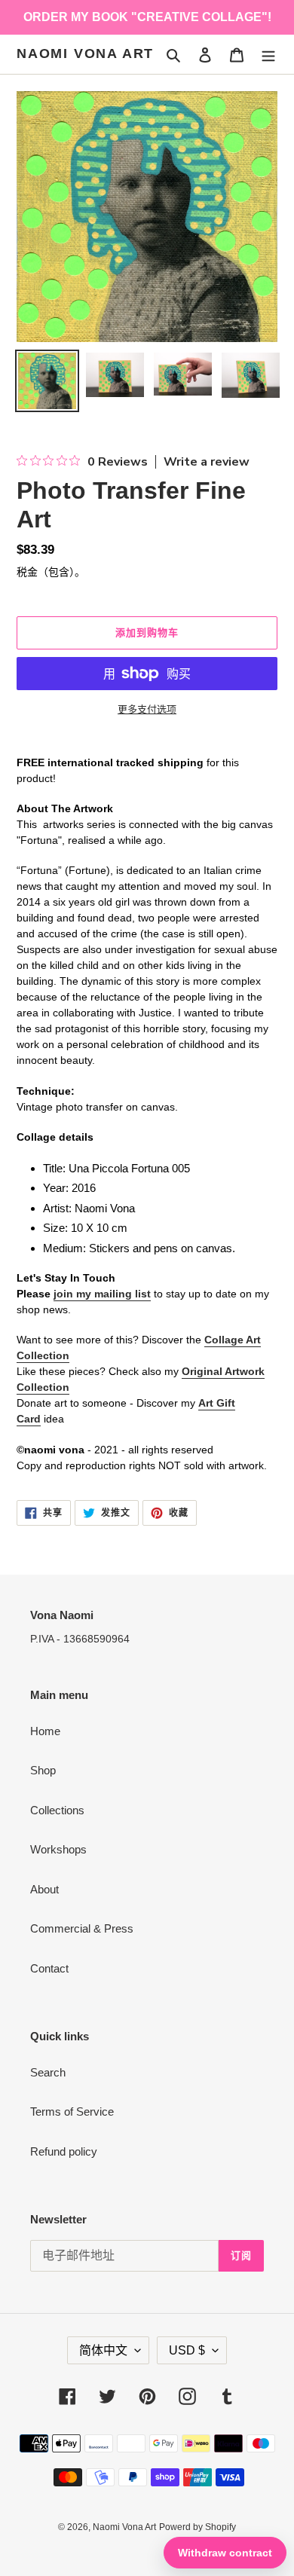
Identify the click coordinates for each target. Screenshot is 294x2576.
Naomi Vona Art (85, 53)
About (44, 1889)
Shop (43, 1770)
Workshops (58, 1849)
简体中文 (103, 2350)
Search (48, 2072)
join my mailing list (102, 1294)
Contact (49, 1968)
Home (45, 1731)
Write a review (207, 462)
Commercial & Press (82, 1928)
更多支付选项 (147, 709)
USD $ (187, 2350)
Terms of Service (72, 2112)
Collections (57, 1810)
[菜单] (268, 55)
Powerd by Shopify (198, 2527)
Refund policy (64, 2151)
